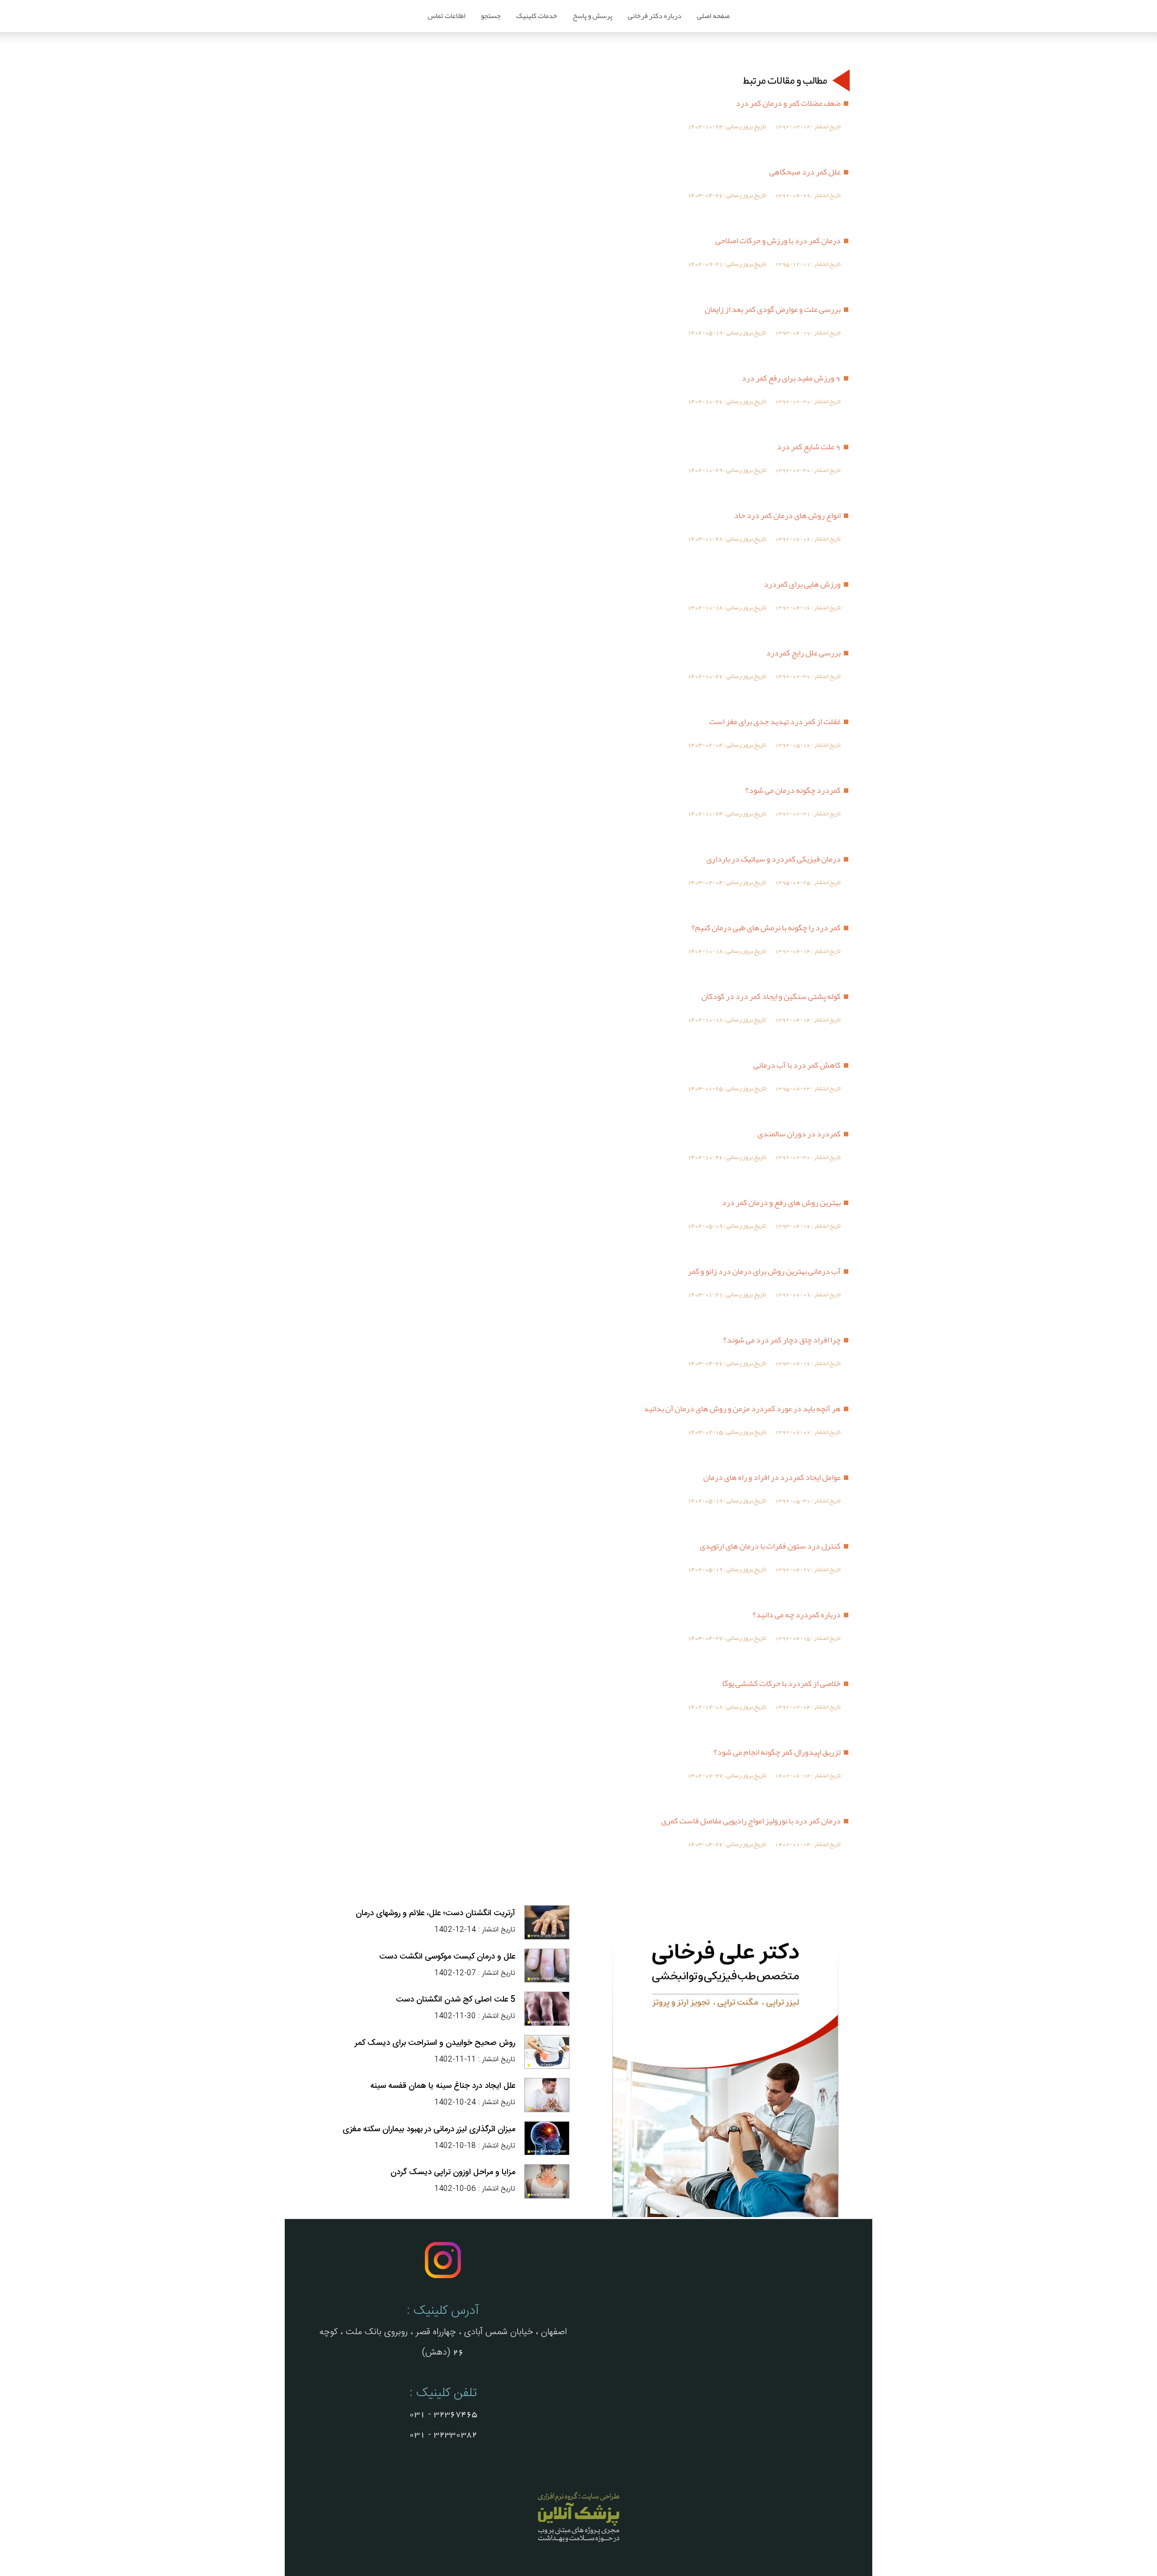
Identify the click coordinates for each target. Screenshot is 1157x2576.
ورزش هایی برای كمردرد (802, 584)
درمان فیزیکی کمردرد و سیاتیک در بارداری (774, 859)
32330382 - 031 (443, 2435)
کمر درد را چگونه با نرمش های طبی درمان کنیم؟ (766, 928)
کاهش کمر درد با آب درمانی (797, 1065)
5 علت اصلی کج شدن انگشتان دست (456, 2000)
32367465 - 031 (443, 2414)
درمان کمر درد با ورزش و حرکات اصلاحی (778, 240)
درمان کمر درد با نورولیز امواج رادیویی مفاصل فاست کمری (751, 1821)
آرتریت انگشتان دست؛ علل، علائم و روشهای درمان (435, 1913)
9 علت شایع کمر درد (809, 447)
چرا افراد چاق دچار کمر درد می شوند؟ (782, 1340)
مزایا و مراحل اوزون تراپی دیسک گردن (453, 2172)
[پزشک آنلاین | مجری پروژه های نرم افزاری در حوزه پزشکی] (578, 2543)
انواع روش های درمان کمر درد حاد (787, 515)
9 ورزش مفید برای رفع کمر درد (791, 378)
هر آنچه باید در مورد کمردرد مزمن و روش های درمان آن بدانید (742, 1408)
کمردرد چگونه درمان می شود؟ (793, 790)
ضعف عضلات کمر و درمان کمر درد (788, 103)
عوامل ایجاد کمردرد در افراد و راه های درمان (772, 1477)
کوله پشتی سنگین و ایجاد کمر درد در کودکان (771, 996)
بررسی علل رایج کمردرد (803, 653)
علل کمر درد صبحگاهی (805, 172)
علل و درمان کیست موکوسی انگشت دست (447, 1957)
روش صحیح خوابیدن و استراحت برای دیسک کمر (435, 2043)
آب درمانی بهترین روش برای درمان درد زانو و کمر (764, 1271)
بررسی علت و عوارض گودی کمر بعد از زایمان (773, 309)
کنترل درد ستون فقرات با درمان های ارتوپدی (770, 1546)
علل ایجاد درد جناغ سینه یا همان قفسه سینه (443, 2086)
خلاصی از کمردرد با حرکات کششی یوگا (781, 1683)
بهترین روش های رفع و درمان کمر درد (781, 1202)
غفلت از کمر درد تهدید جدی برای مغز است (775, 721)
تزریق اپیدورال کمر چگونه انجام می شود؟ (777, 1752)
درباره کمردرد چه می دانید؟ (797, 1615)
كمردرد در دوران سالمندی (799, 1134)
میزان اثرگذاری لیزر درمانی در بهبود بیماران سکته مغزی (429, 2129)
